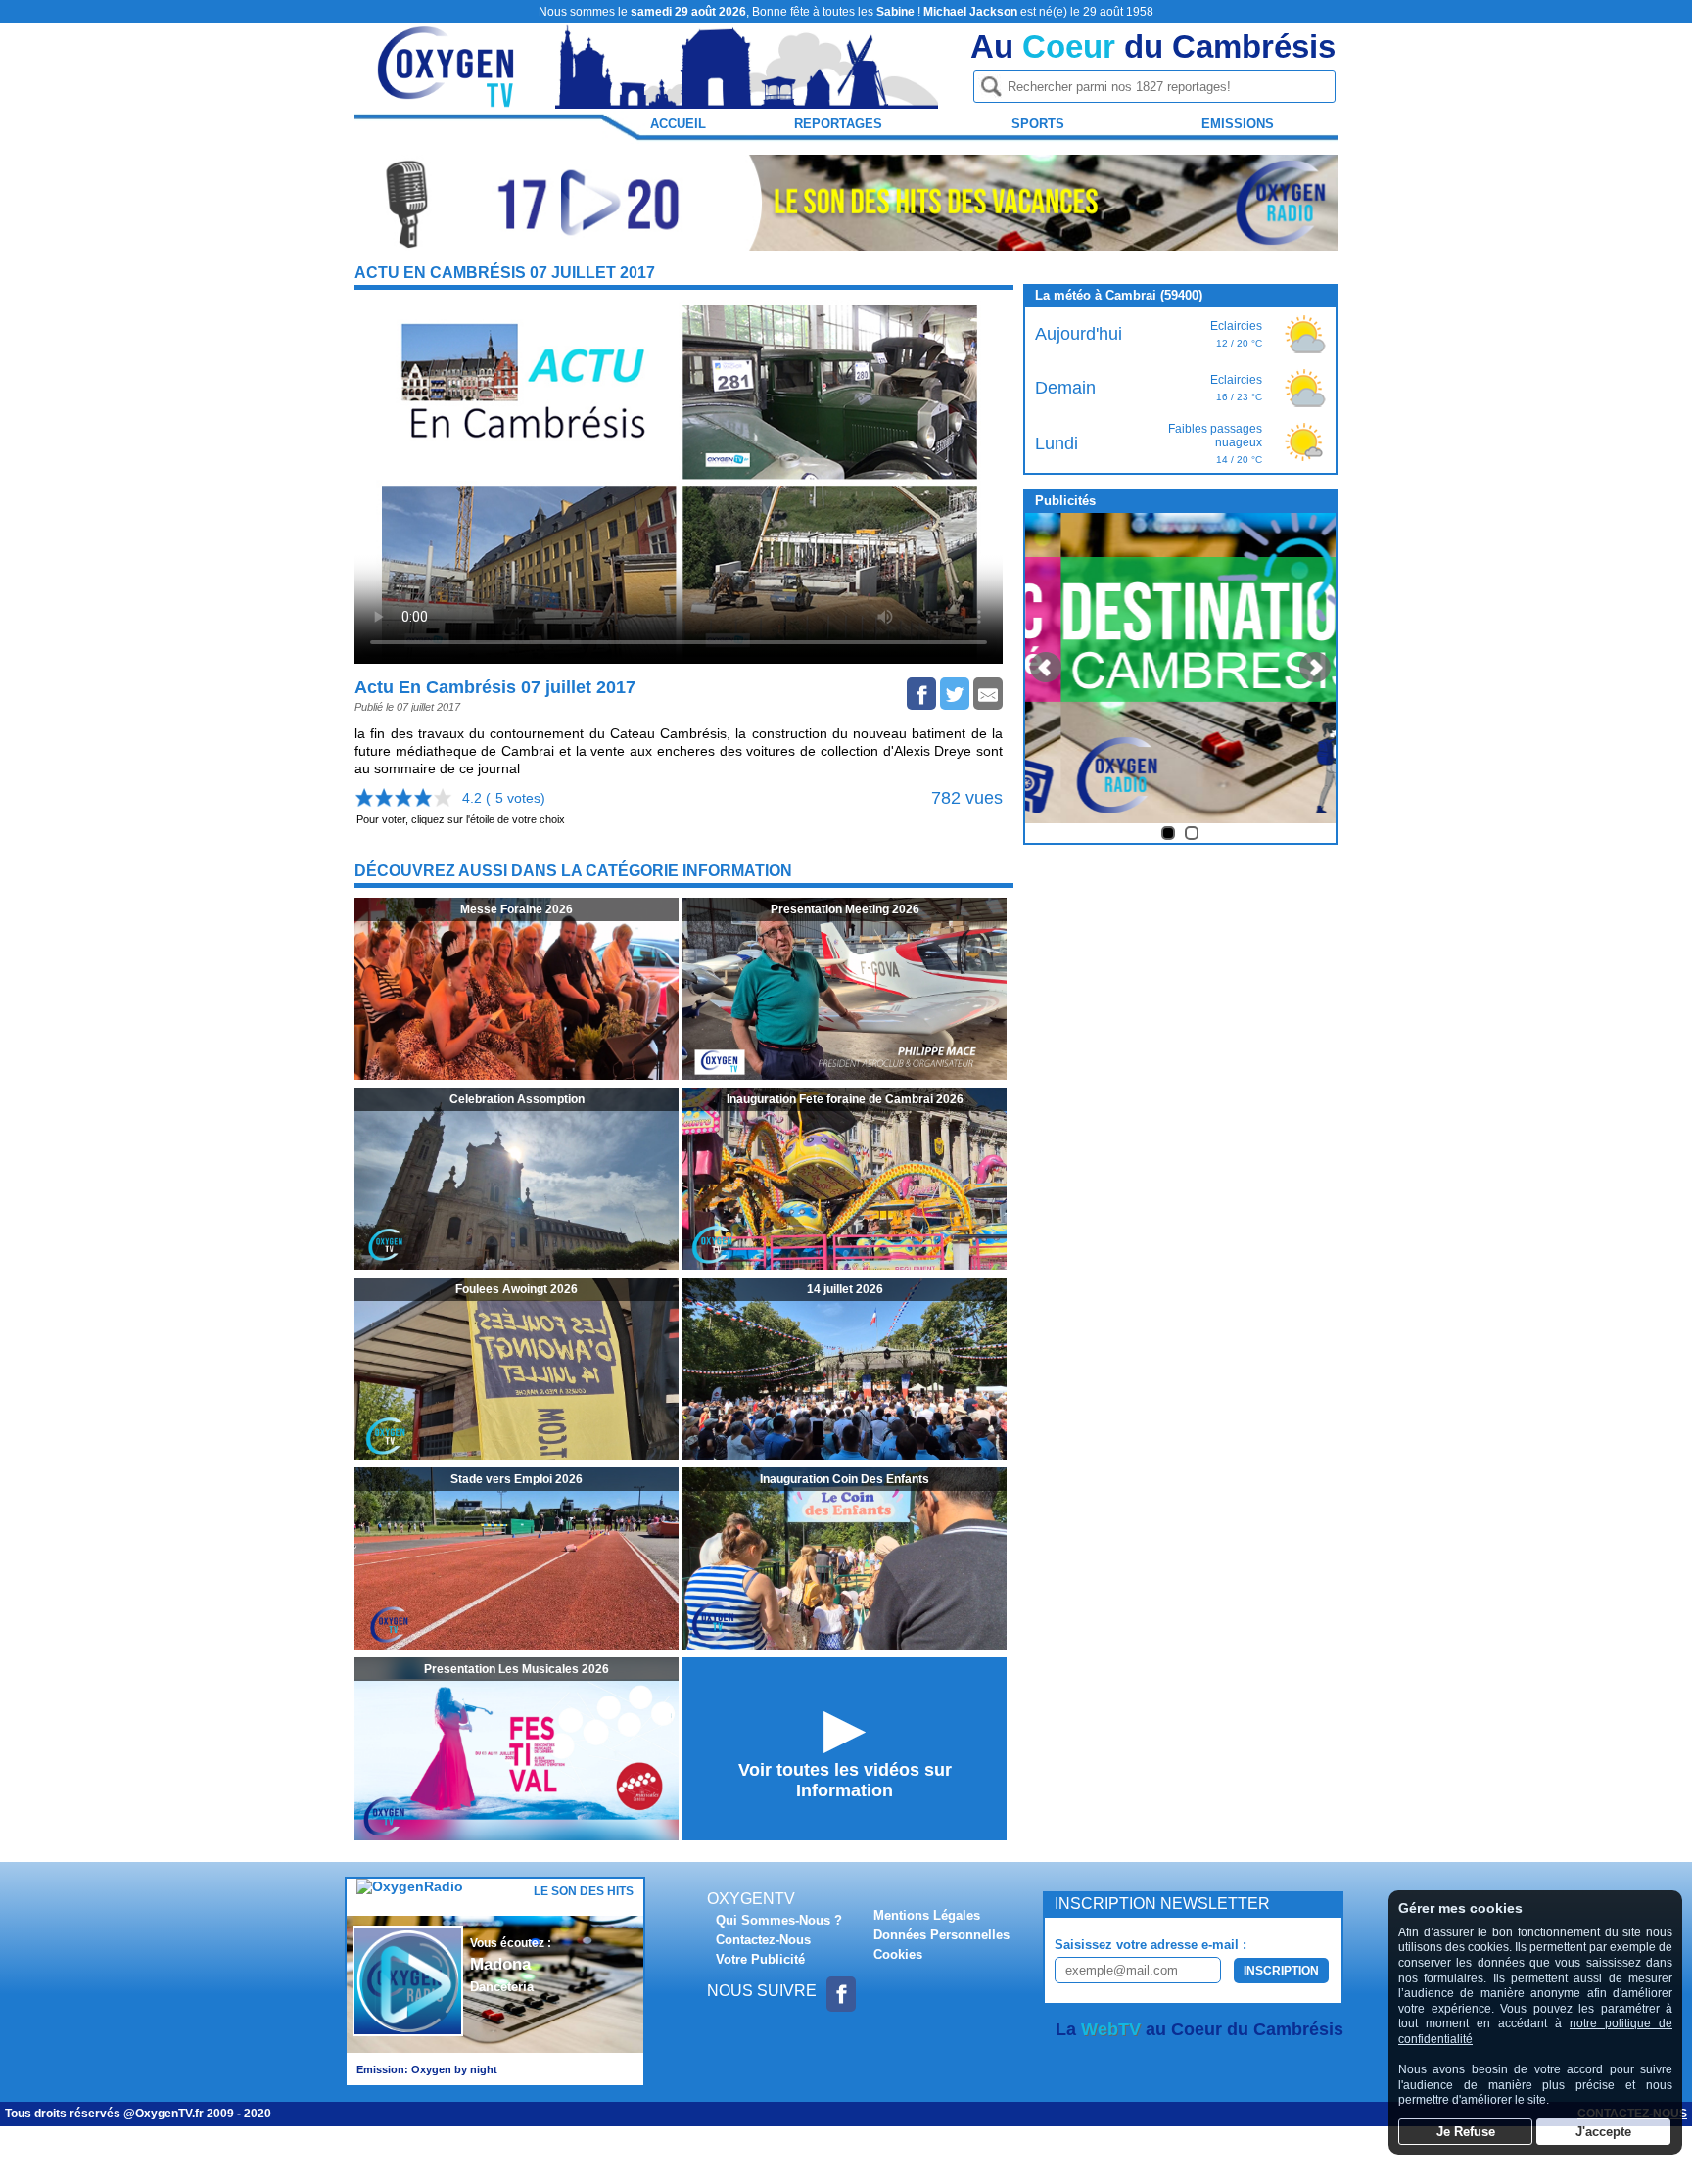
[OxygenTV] (447, 99)
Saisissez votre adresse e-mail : (1151, 1945)
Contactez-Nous (763, 1940)
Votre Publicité (760, 1959)
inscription (1281, 1971)
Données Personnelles (941, 1935)
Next (1315, 668)
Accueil (678, 124)
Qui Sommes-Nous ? (779, 1920)
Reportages (838, 124)
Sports (1038, 124)
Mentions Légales (927, 1915)
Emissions (1238, 124)
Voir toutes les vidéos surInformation (845, 1780)
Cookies (898, 1954)
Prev (1046, 668)
